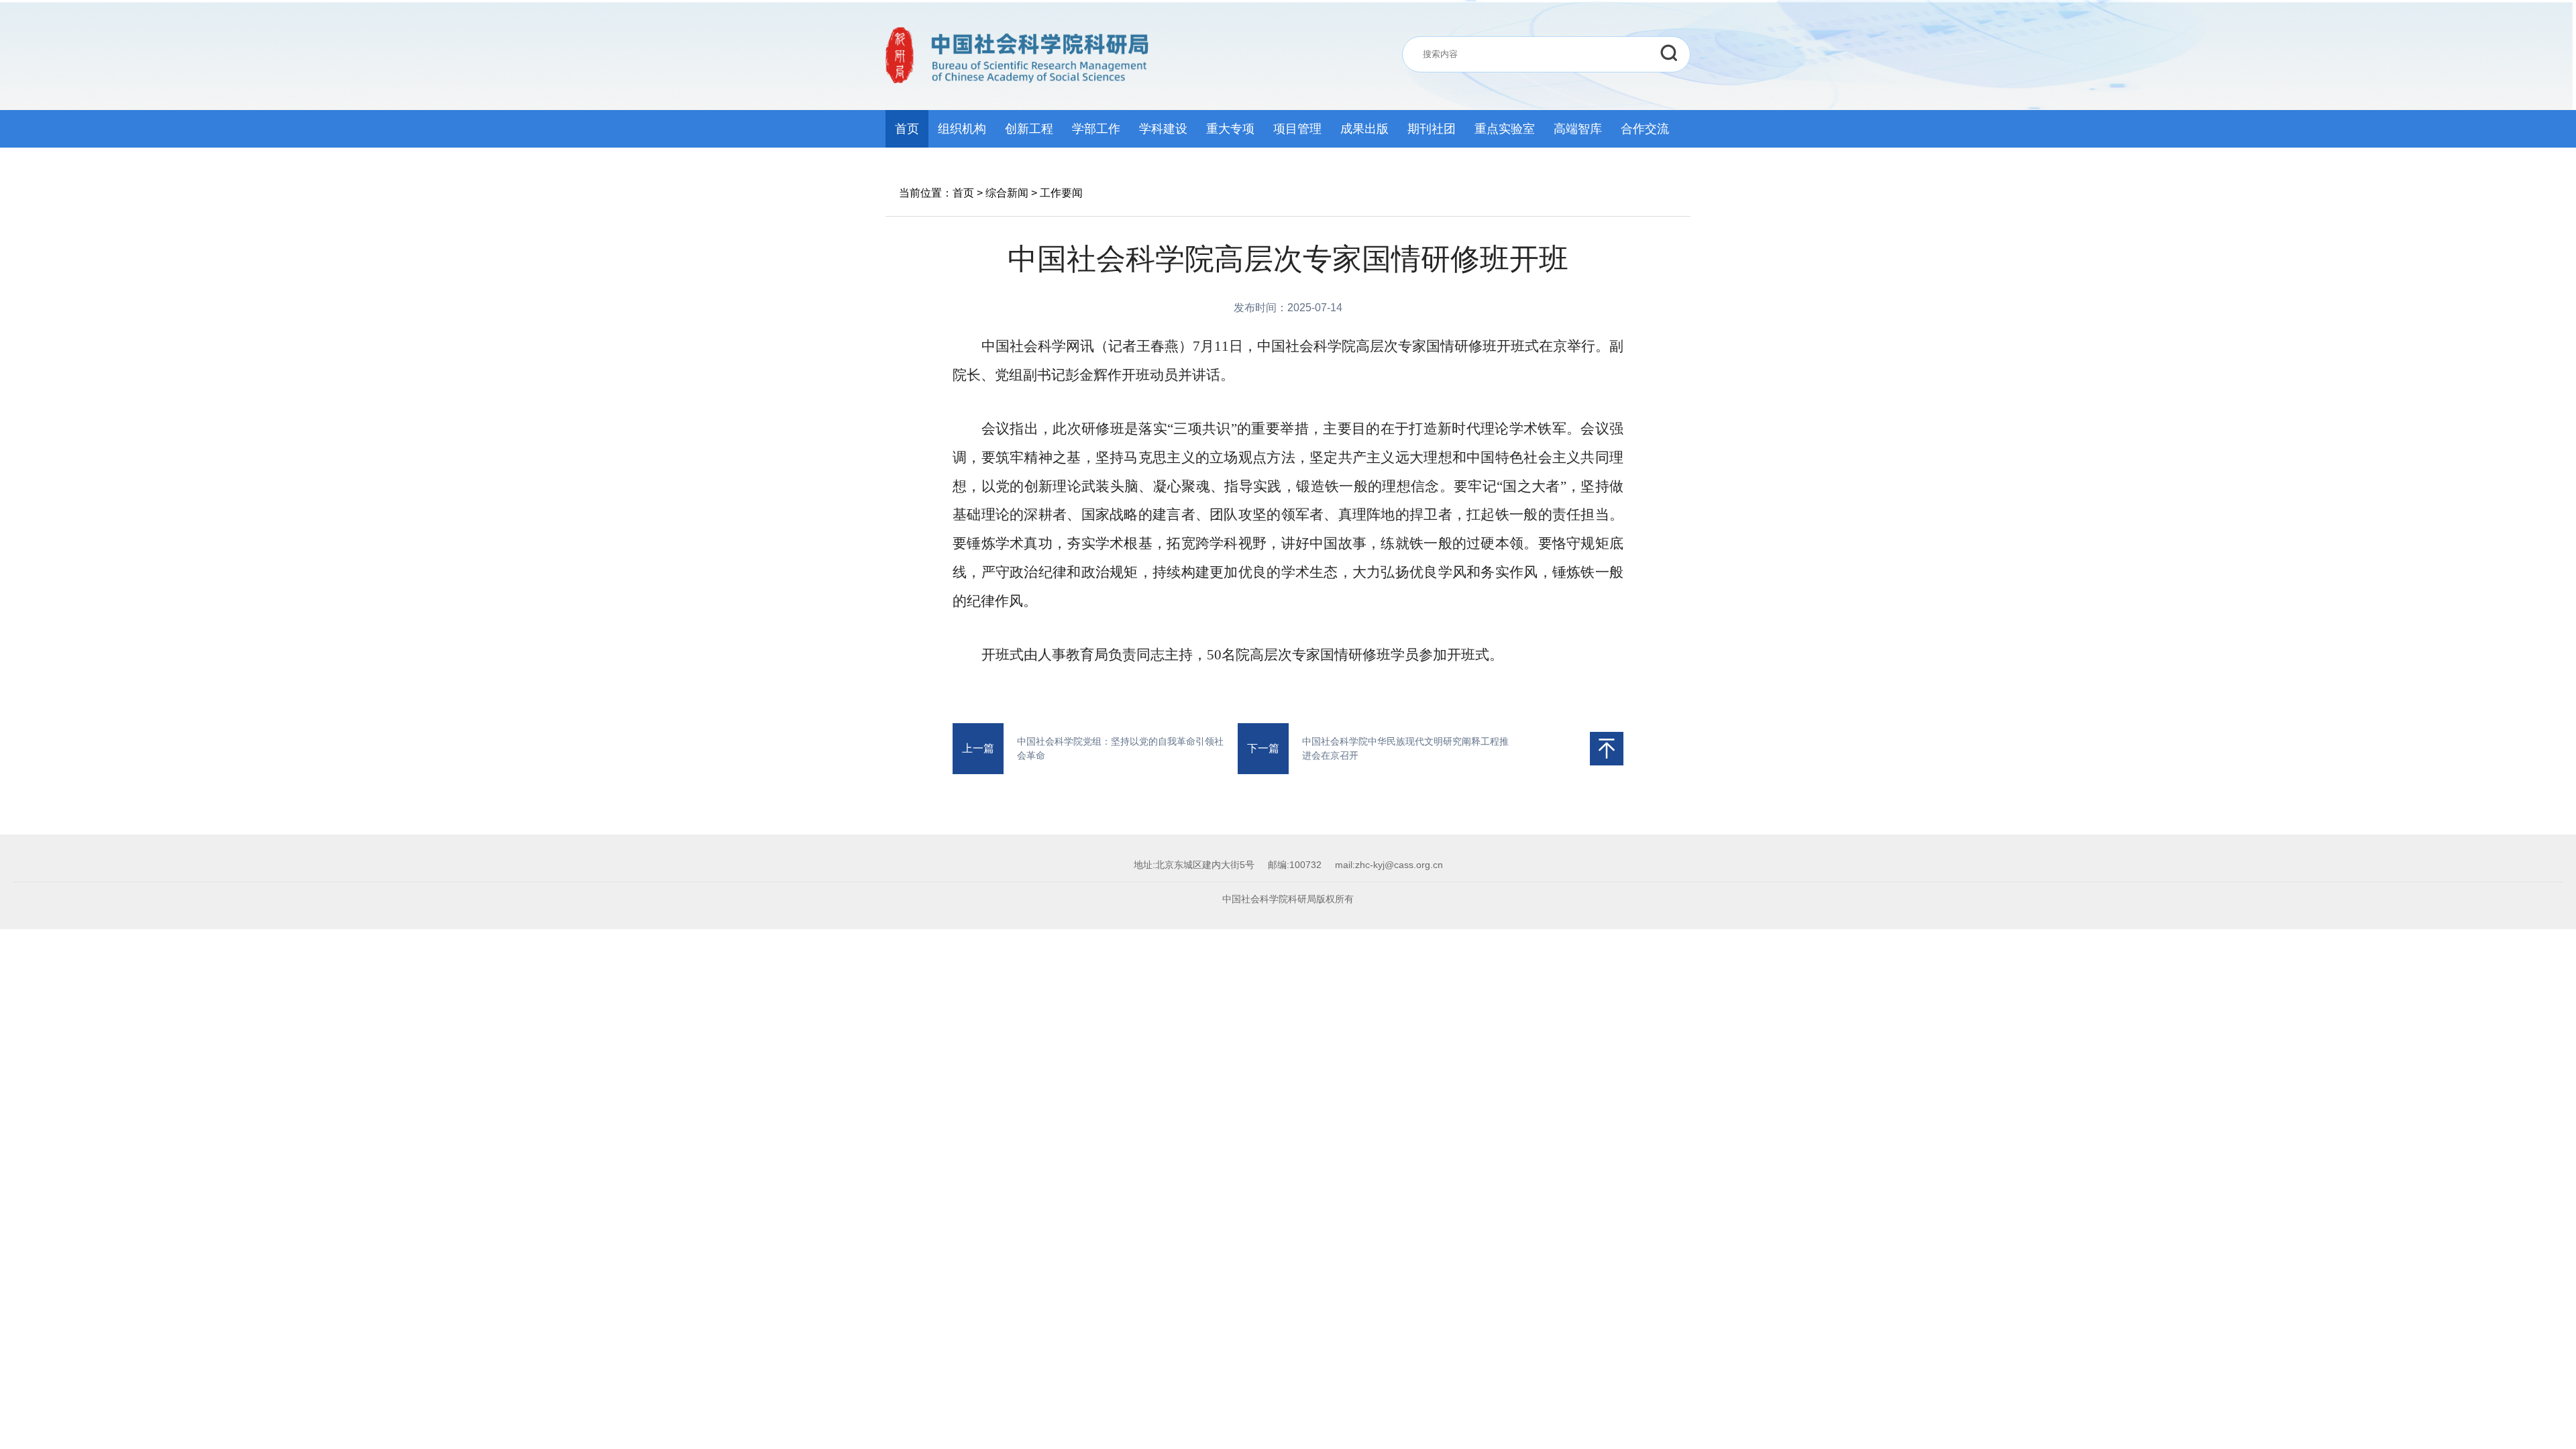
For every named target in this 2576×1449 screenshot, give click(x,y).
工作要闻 (1061, 193)
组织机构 (962, 129)
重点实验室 (1505, 129)
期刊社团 (1432, 129)
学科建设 (1163, 129)
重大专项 (1230, 129)
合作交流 (1645, 129)
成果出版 (1364, 129)
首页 (907, 129)
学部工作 (1096, 129)
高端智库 (1578, 129)
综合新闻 (1007, 193)
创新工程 (1029, 129)
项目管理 (1297, 129)
